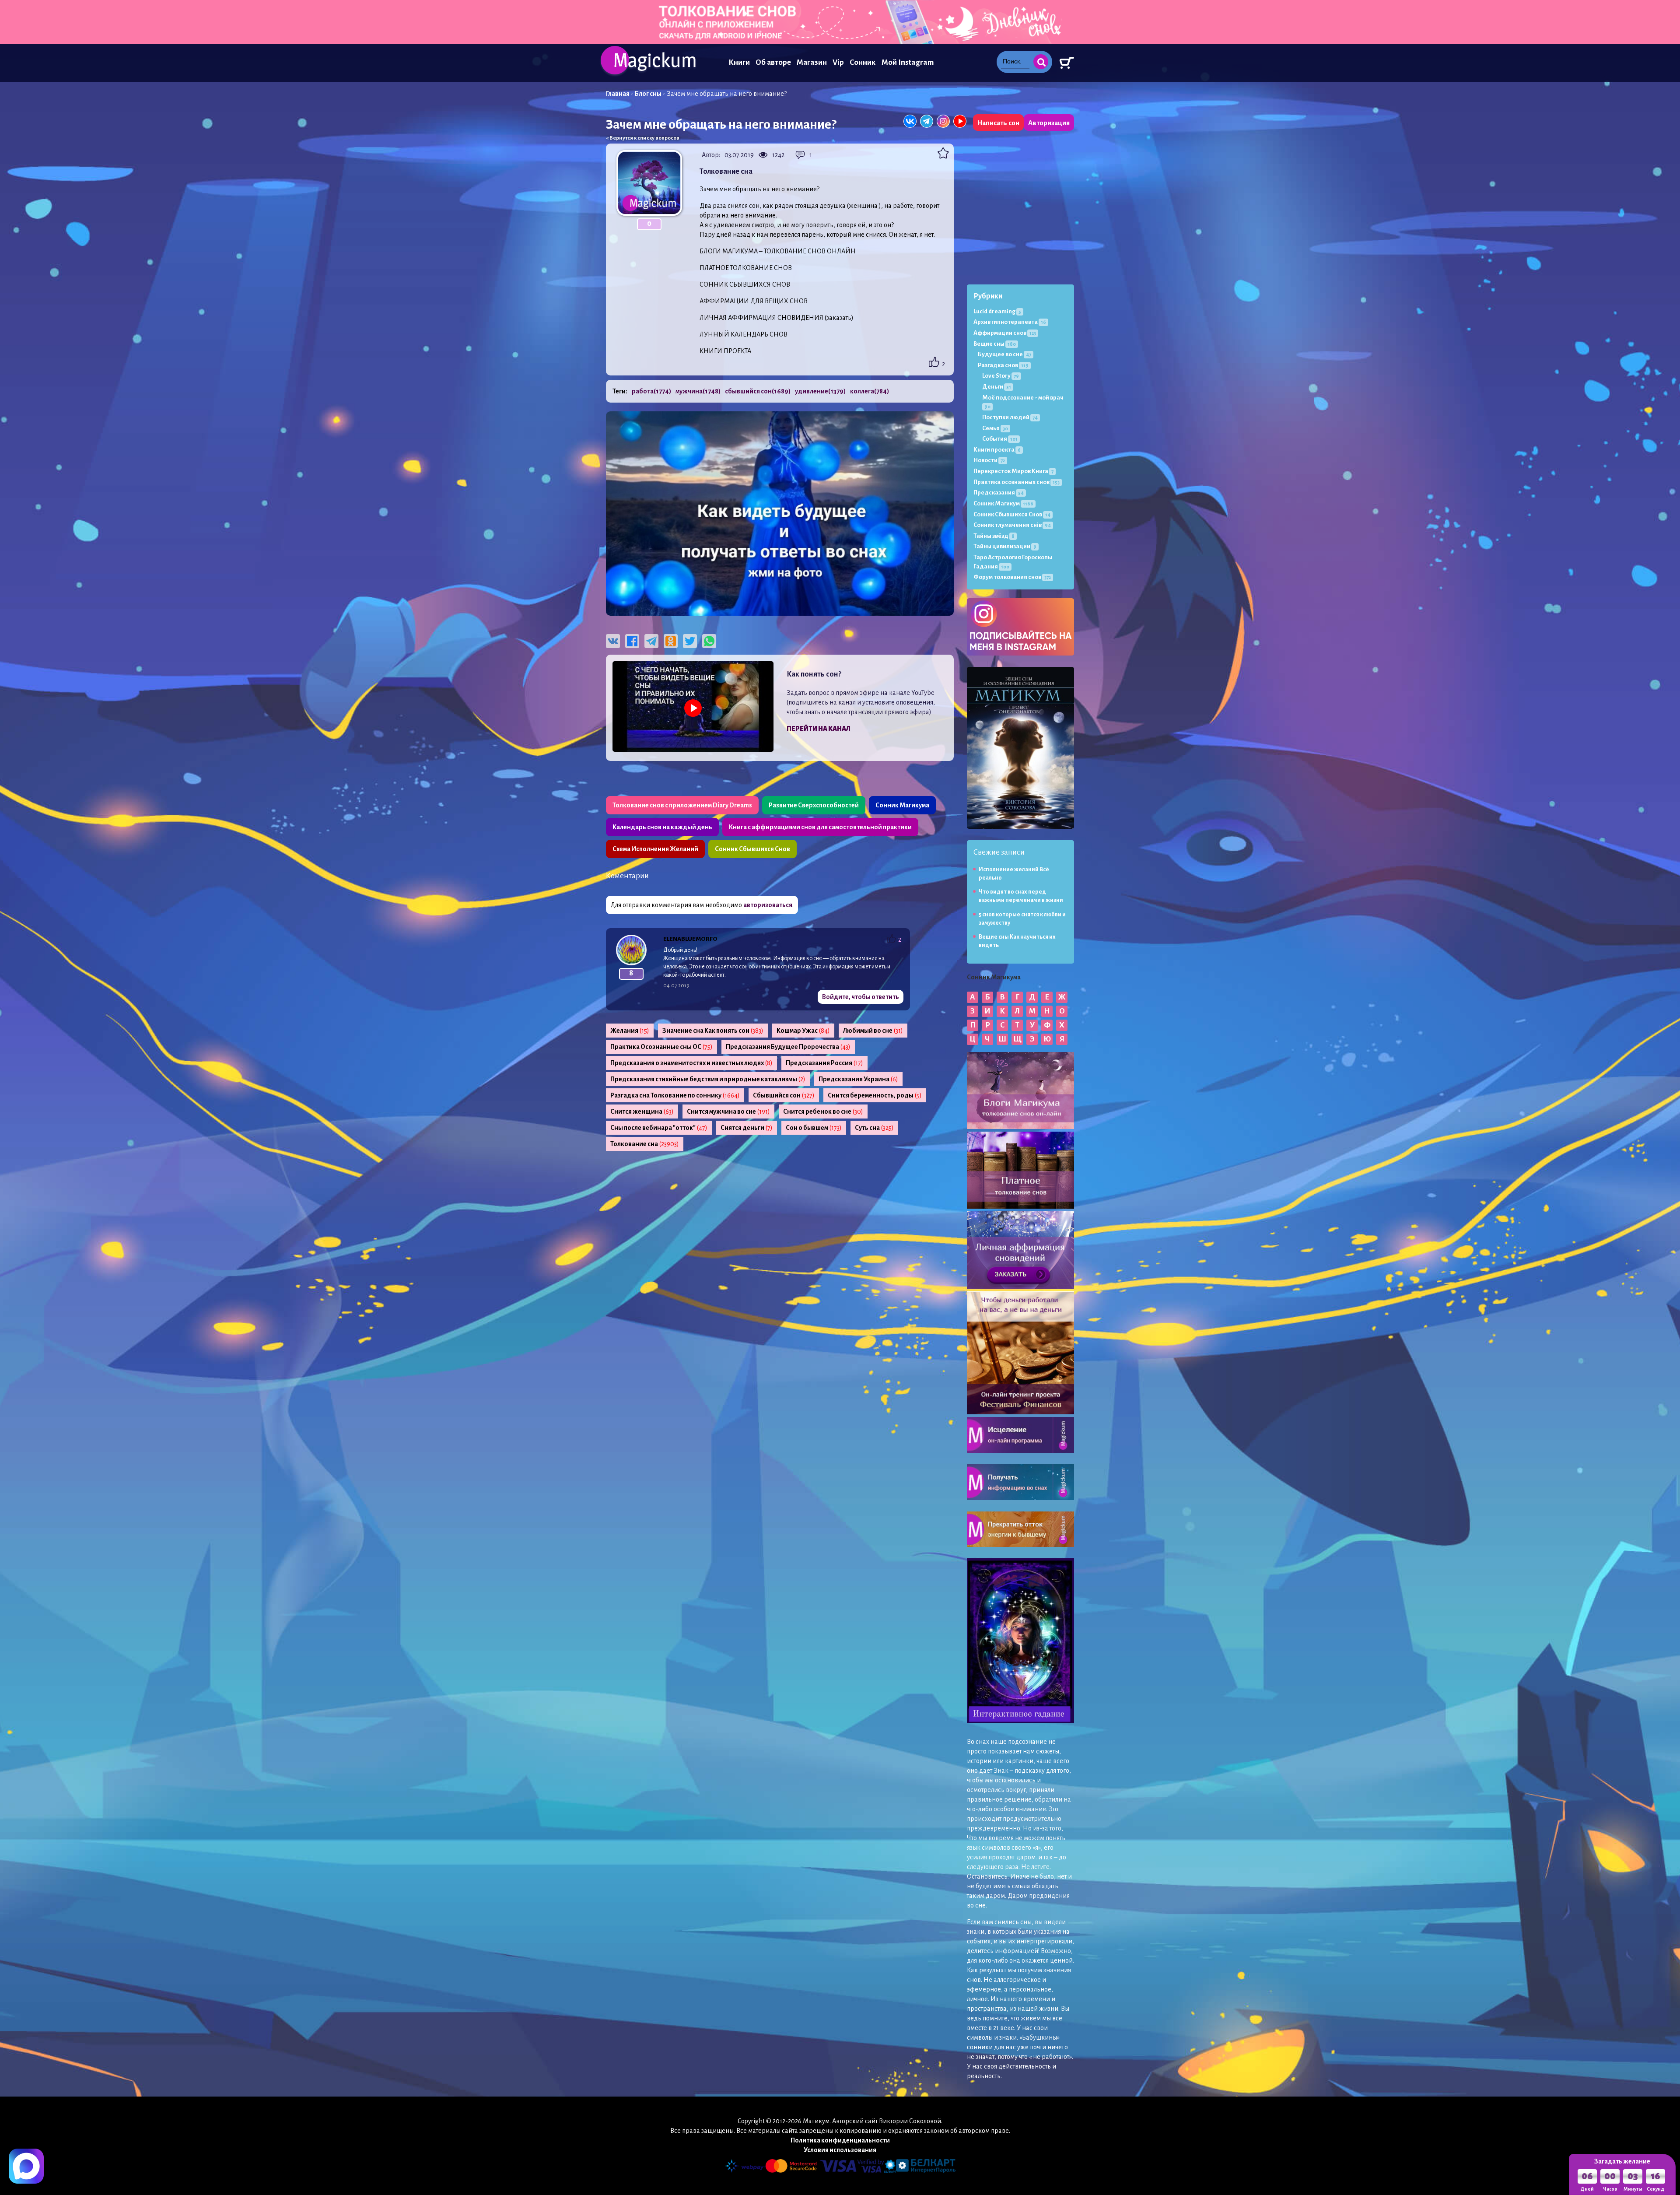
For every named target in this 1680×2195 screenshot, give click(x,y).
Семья (995, 428)
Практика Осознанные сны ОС (661, 1047)
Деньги (997, 387)
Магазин (812, 62)
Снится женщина (642, 1112)
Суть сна (874, 1128)
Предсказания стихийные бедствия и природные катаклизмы (708, 1079)
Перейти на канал (819, 729)
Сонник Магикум (1003, 503)
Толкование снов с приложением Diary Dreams (682, 805)
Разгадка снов (1003, 365)
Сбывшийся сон (784, 1095)
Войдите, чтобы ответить (861, 997)
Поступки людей (1010, 417)
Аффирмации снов (1005, 333)
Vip (838, 62)
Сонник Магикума (902, 805)
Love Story (1001, 376)
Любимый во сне (873, 1031)
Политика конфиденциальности (840, 2140)
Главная (618, 94)
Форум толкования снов (1012, 577)
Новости (989, 460)
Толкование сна (645, 1144)
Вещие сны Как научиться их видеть (1017, 941)
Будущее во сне (1004, 354)
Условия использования (840, 2150)
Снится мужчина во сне (728, 1112)
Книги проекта (997, 450)
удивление (820, 391)
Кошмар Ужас (803, 1031)
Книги (739, 62)
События (1000, 439)
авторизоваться (768, 905)
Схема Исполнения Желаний (655, 849)
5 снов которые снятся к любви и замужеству (1022, 919)
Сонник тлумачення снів (1012, 525)
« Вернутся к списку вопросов (643, 138)
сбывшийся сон (758, 391)
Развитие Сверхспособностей (814, 805)
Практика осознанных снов (1017, 482)
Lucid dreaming (997, 311)
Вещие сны (995, 344)
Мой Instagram (908, 62)
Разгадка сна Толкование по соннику (675, 1095)
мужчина (698, 391)
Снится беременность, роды (875, 1095)
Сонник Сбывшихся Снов (752, 849)
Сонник (863, 62)
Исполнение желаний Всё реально (1014, 874)
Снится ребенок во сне (823, 1112)
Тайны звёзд (994, 536)
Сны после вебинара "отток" (659, 1128)
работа (651, 391)
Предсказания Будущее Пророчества (788, 1047)
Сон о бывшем (814, 1128)
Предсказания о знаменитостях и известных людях (691, 1063)
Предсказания (999, 493)
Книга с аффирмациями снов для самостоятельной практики (820, 827)
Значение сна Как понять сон (713, 1031)
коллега (870, 391)
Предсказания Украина (858, 1079)
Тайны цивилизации (1005, 546)
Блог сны (648, 94)
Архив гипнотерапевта (1010, 322)
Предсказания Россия (824, 1063)
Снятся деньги (747, 1128)
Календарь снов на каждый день (662, 827)
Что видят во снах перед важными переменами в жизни (1021, 896)
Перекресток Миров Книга (1013, 471)
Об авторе (773, 62)
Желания (630, 1031)
